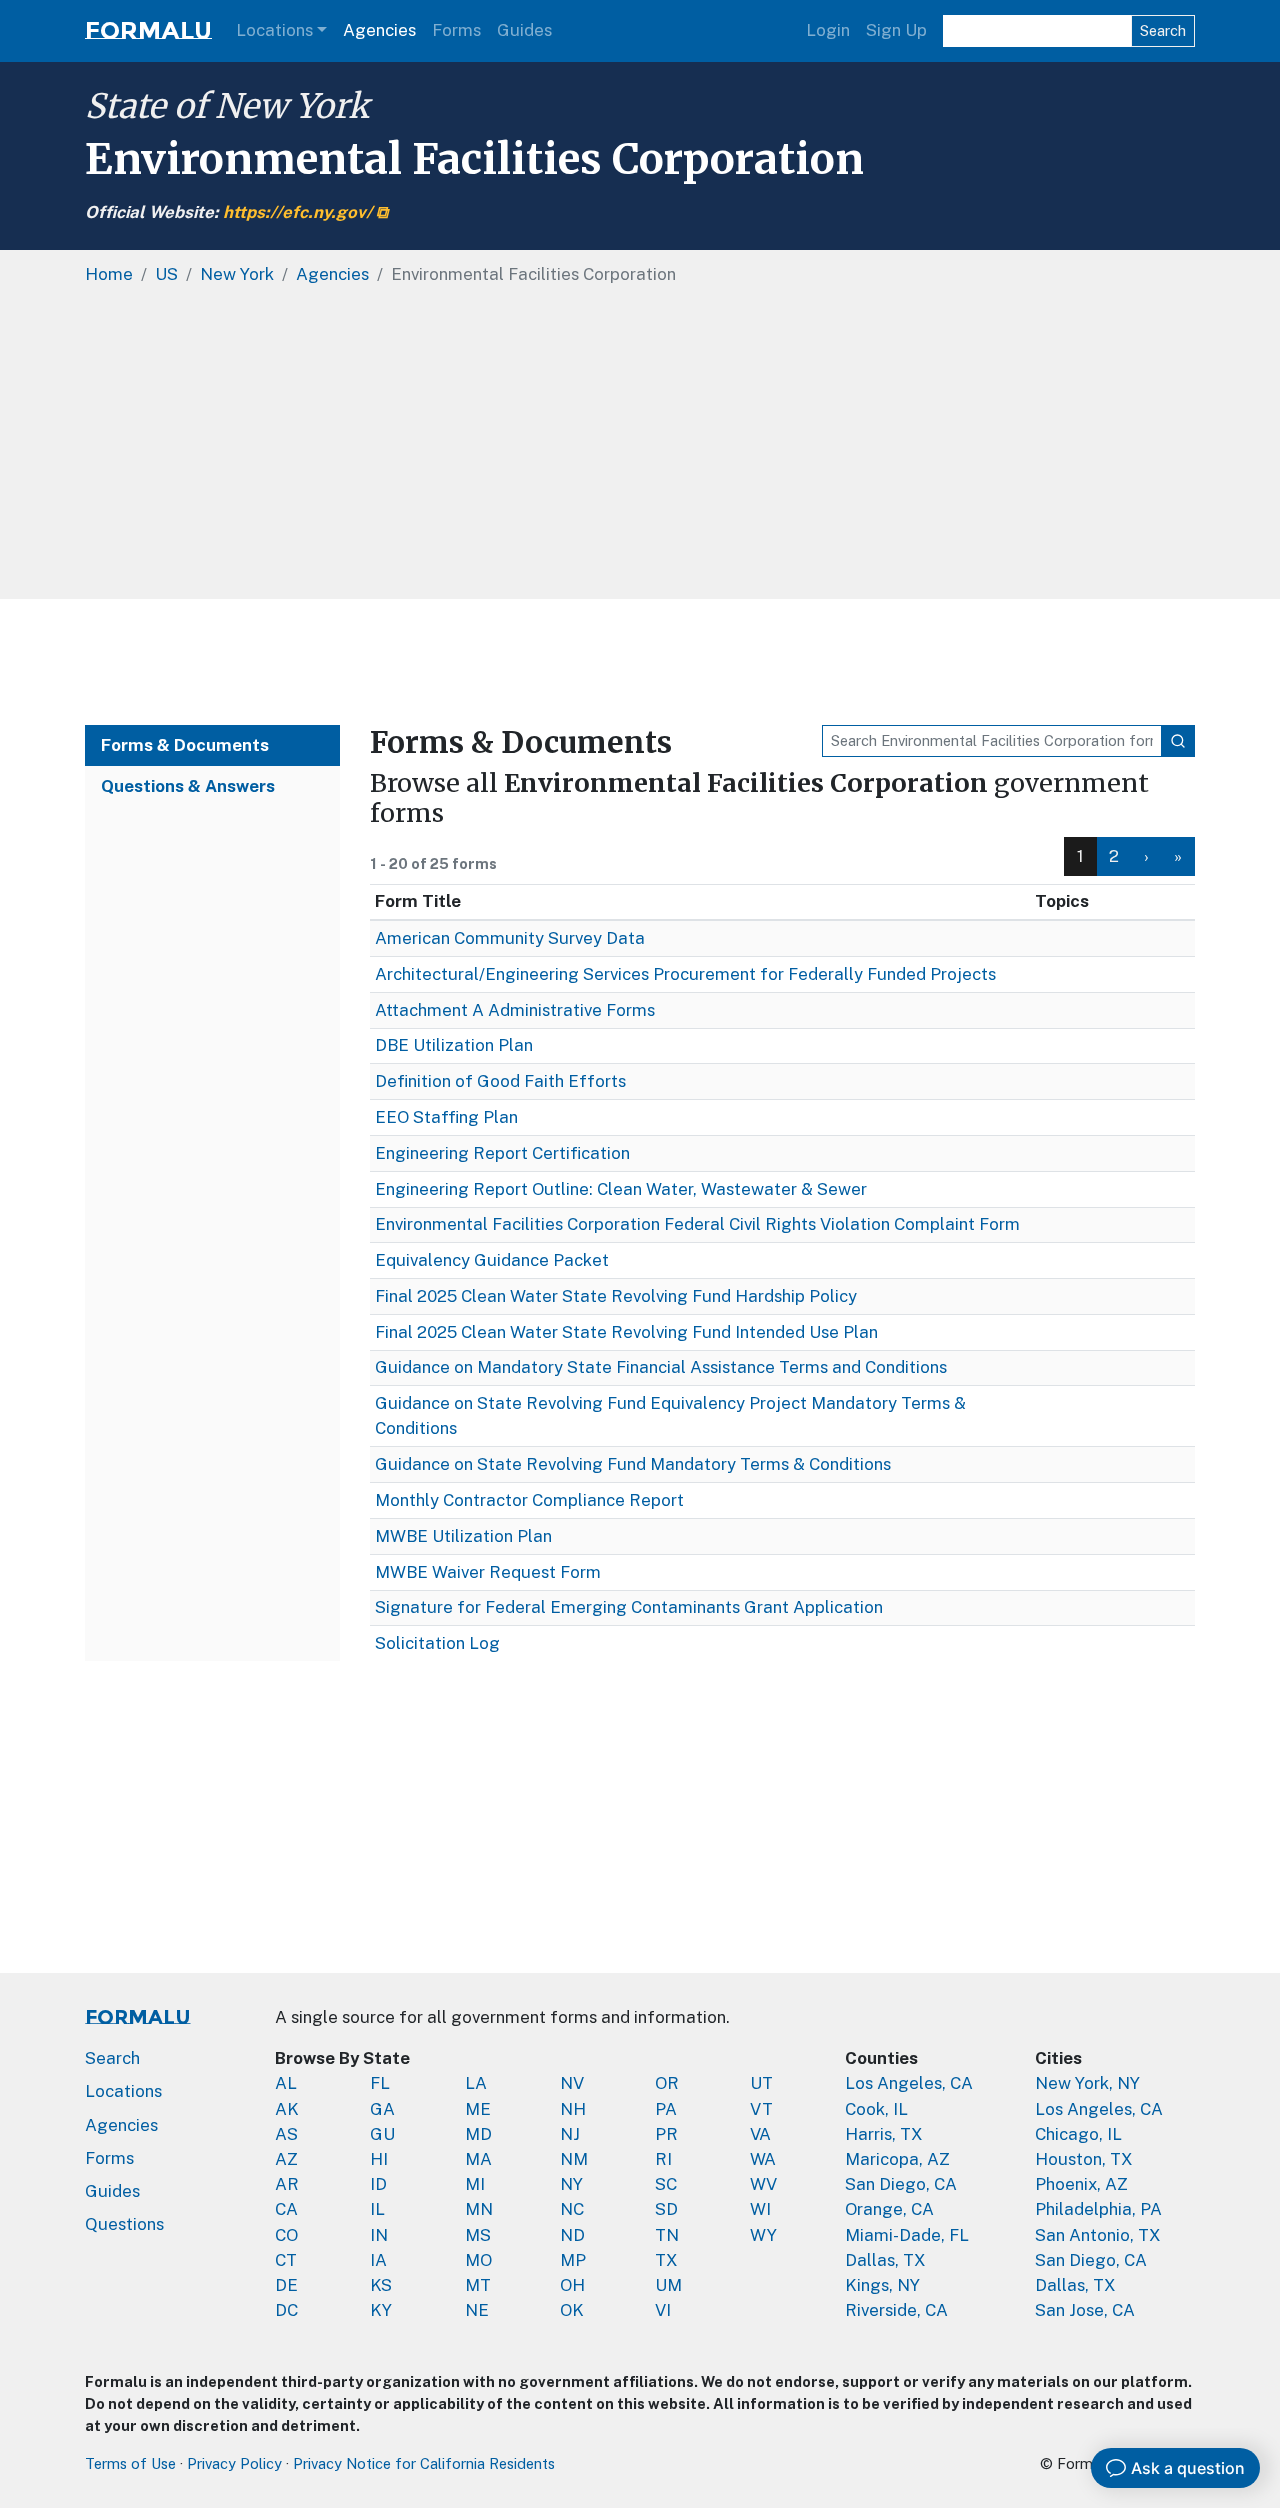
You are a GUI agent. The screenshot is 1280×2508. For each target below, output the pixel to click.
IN (379, 2235)
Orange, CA (889, 2209)
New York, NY (1087, 2083)
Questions (124, 2224)
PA (666, 2109)
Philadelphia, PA (1098, 2209)
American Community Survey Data (510, 938)
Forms (456, 30)
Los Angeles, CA (909, 2083)
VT (761, 2109)
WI (760, 2209)
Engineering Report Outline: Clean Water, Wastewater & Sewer (621, 1189)
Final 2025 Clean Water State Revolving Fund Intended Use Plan (626, 1332)
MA (478, 2159)
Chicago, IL (1078, 2134)
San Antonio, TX (1098, 2235)
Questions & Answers (188, 786)
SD (666, 2209)
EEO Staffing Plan (446, 1117)
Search (1163, 30)
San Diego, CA (901, 2184)
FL (380, 2083)
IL (377, 2209)
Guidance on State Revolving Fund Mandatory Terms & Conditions (633, 1464)
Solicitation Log (437, 1643)
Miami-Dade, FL (907, 2235)
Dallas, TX (885, 2260)
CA (286, 2209)
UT (761, 2083)
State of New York (227, 106)
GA (382, 2109)
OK (572, 2310)
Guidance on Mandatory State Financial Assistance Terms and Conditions (661, 1367)
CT (286, 2260)
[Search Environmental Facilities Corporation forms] (1178, 741)
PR (666, 2134)
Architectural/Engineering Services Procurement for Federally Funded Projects (685, 974)
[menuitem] (1114, 856)
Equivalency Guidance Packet (492, 1260)
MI (475, 2184)
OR (667, 2083)
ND (572, 2235)
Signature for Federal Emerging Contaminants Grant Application (629, 1607)
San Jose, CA (1085, 2310)
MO (478, 2260)
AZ (286, 2159)
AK (287, 2109)
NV (572, 2083)
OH (572, 2285)
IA (378, 2260)
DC (286, 2310)
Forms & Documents (185, 745)
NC (572, 2209)
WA (763, 2159)
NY (571, 2184)
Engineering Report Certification (502, 1153)
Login (828, 30)
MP (573, 2260)
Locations (274, 30)
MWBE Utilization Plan (463, 1536)
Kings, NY (882, 2285)
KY (381, 2310)
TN (667, 2235)
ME (478, 2109)
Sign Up (896, 30)
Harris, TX (884, 2134)
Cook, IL (876, 2109)
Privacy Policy (234, 2463)
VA (760, 2134)
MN (479, 2209)
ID (378, 2184)
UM (668, 2285)
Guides (524, 30)
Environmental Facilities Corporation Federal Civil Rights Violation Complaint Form (697, 1224)
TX (666, 2260)
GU (382, 2134)
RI (663, 2159)
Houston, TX (1084, 2159)
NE (477, 2310)
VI (663, 2310)
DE (286, 2285)
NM (574, 2159)
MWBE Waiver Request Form (488, 1572)
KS (381, 2285)
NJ (570, 2134)
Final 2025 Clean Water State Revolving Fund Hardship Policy (616, 1296)
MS (478, 2235)
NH (573, 2109)
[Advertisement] (640, 662)
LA (476, 2083)
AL (286, 2083)
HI (379, 2159)
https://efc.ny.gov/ (297, 212)
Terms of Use (130, 2463)
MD (478, 2134)
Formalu (148, 30)
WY (763, 2235)
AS (286, 2134)
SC (666, 2184)
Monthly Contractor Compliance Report (529, 1500)
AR (287, 2184)
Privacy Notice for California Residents (424, 2463)
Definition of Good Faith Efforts (500, 1081)
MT (478, 2285)
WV (763, 2184)
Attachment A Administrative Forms (515, 1010)
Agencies (379, 30)
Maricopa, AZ (897, 2159)
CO (286, 2235)
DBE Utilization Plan (454, 1045)
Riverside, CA (896, 2310)
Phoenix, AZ (1081, 2184)
